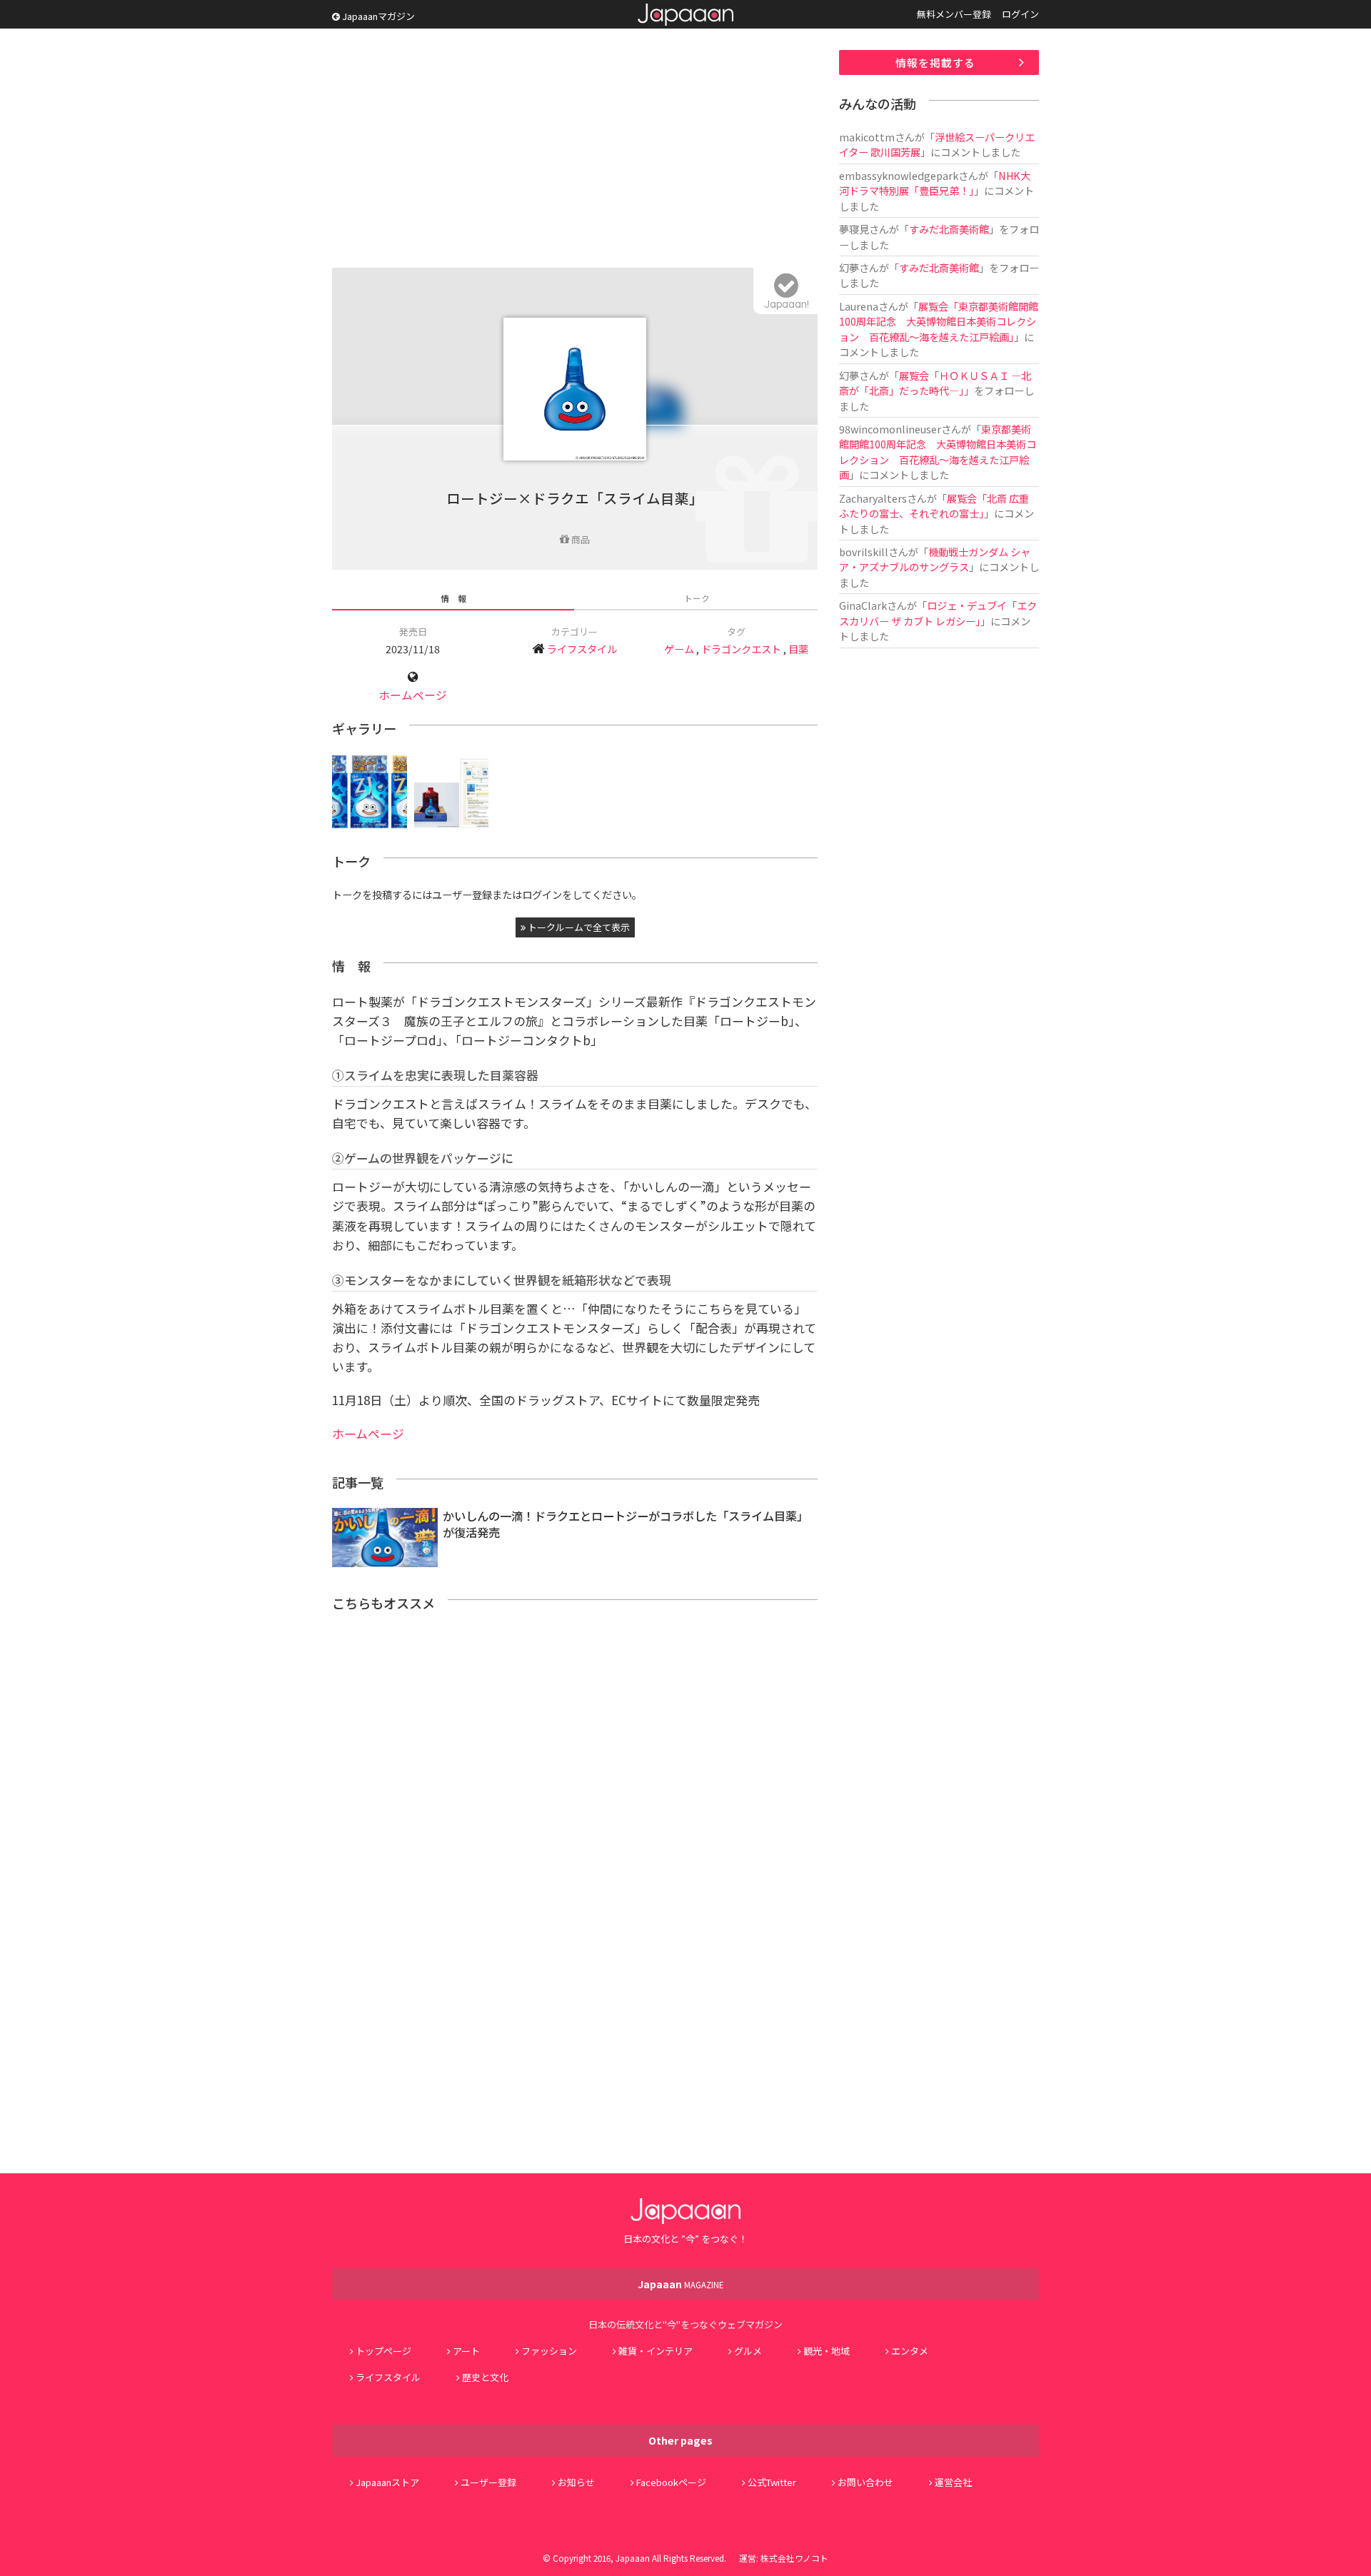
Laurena (859, 306)
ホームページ (413, 695)
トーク (697, 598)
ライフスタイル (582, 649)
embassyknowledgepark (899, 175)
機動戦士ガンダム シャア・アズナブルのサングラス (935, 559)
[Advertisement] (575, 150)
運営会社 (953, 2482)
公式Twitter (772, 2482)
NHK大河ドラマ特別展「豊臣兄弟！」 (935, 183)
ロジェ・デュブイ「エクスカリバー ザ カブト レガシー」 (938, 613)
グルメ (748, 2351)
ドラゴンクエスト (741, 649)
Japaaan (685, 15)
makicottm (867, 137)
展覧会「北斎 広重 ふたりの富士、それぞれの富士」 (939, 505)
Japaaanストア (387, 2482)
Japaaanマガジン (377, 16)
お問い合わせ (865, 2482)
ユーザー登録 (488, 2482)
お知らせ (576, 2482)
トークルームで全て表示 (578, 927)
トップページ (383, 2351)
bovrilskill (864, 552)
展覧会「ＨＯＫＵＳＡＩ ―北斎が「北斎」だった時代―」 (935, 383)
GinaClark (863, 605)
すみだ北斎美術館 (949, 229)
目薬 (798, 649)
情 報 (453, 598)
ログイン (1020, 14)
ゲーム (679, 649)
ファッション (549, 2351)
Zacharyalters (873, 498)
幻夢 (849, 267)
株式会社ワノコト (794, 2558)
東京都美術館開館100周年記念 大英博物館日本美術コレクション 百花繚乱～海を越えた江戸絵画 (938, 452)
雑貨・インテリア (656, 2351)
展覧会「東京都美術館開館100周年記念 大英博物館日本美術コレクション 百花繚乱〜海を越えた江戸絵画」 (939, 321)
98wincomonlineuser (890, 429)
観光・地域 (827, 2351)
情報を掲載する (935, 62)
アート (466, 2351)
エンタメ (910, 2351)
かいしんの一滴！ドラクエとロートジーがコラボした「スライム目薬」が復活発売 (626, 1524)
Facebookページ (671, 2482)
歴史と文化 (485, 2377)
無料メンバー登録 (954, 14)
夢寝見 (854, 229)
